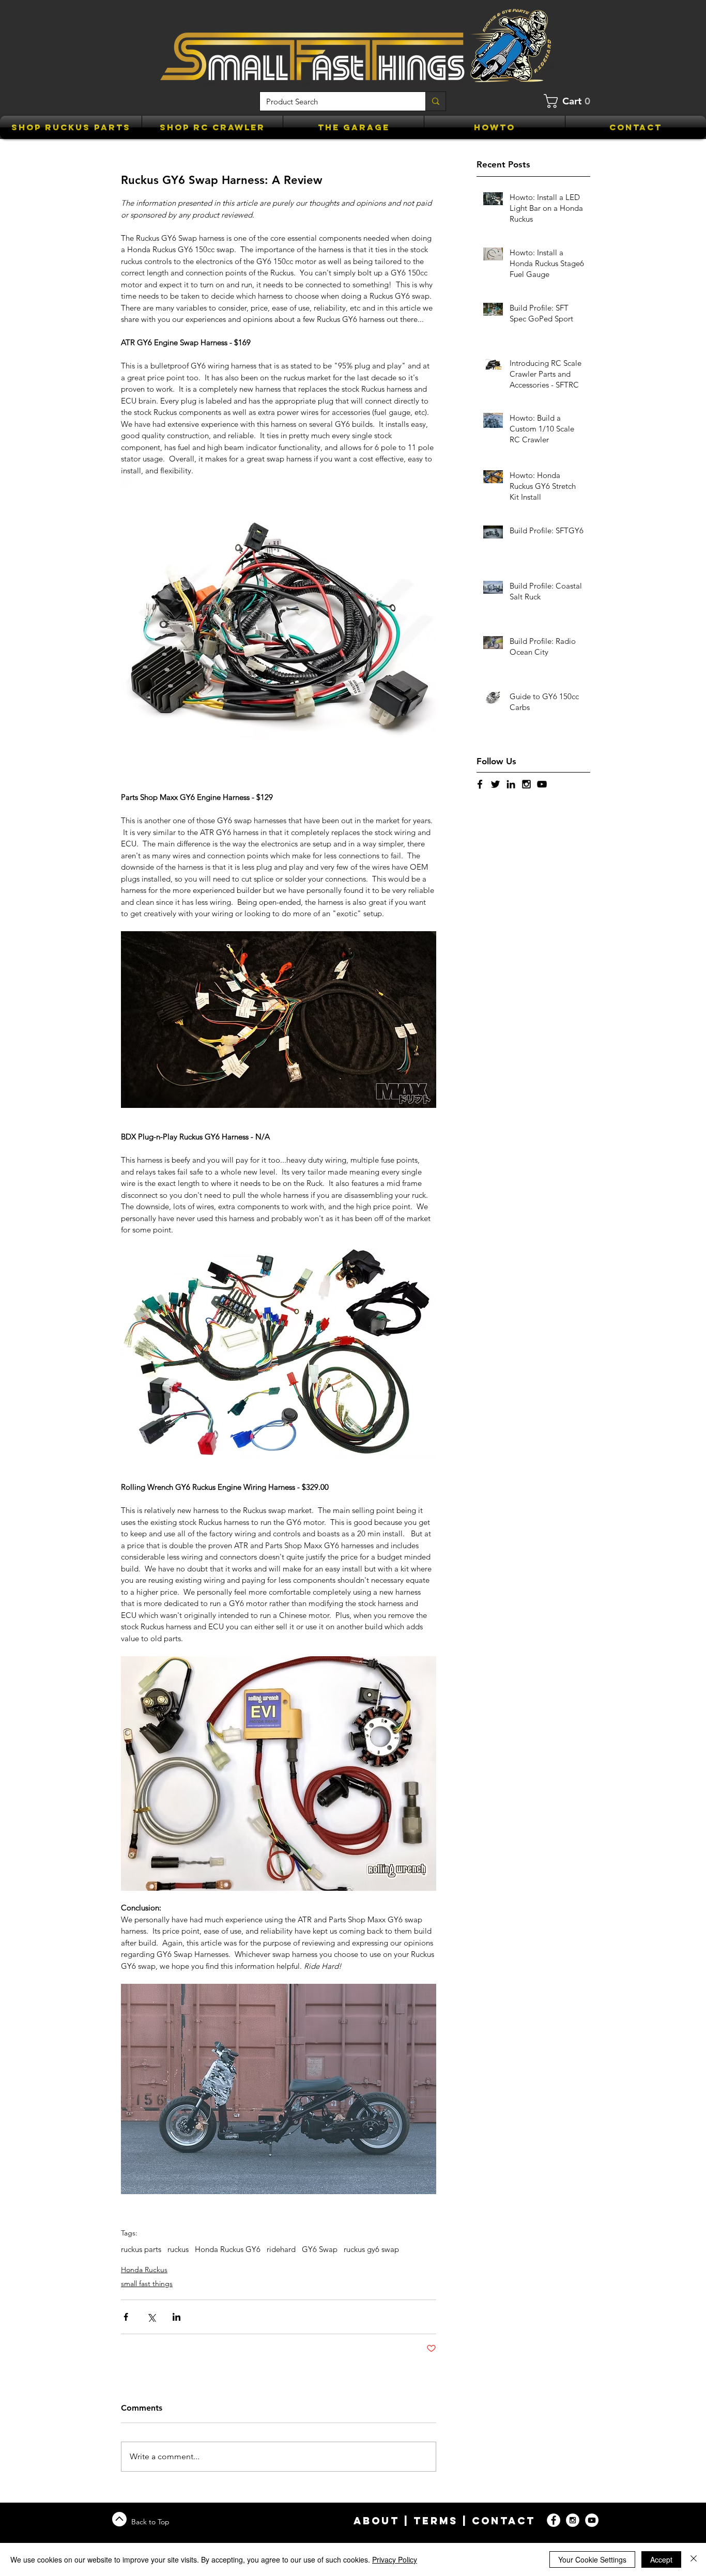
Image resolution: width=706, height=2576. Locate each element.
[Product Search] (435, 101)
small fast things (147, 2284)
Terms (436, 2521)
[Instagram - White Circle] (573, 2520)
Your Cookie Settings (592, 2559)
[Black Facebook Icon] (480, 784)
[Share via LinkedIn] (177, 2317)
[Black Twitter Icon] (495, 784)
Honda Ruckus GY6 (228, 2249)
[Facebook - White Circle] (554, 2520)
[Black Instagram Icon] (526, 784)
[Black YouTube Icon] (542, 784)
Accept (661, 2559)
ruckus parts (141, 2249)
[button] (571, 101)
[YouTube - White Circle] (592, 2520)
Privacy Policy (395, 2559)
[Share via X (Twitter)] (151, 2317)
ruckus (178, 2249)
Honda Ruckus (144, 2270)
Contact (504, 2521)
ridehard (281, 2249)
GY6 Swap (320, 2249)
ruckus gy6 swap (371, 2249)
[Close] (694, 2559)
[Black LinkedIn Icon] (511, 784)
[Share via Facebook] (126, 2317)
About (377, 2521)
